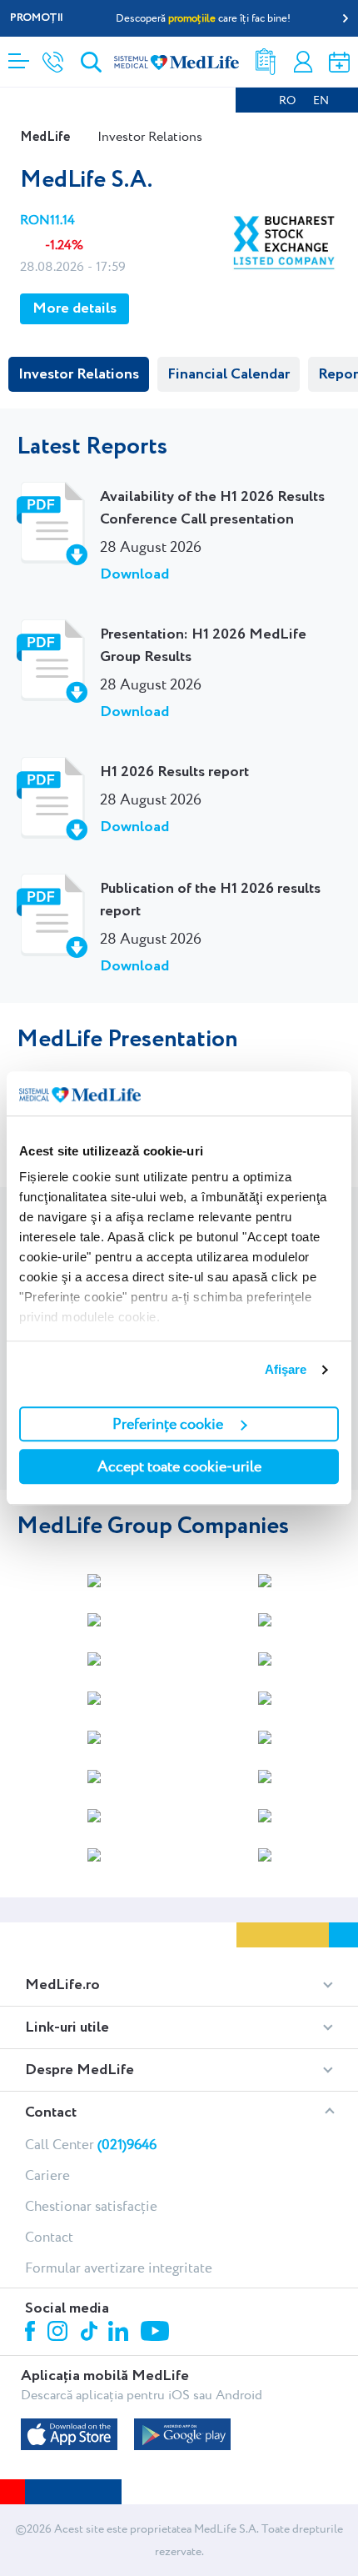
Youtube (157, 2333)
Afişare (286, 1369)
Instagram (60, 2333)
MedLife (45, 137)
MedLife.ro (62, 1985)
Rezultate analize (266, 62)
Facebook (32, 2334)
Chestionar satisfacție (91, 2206)
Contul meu (303, 62)
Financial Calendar (229, 374)
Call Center (91, 2144)
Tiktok (90, 2332)
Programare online (339, 62)
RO (287, 100)
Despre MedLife (80, 2070)
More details (75, 308)
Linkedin (120, 2333)
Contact (51, 2112)
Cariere (47, 2175)
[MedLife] (177, 61)
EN (321, 100)
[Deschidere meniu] (19, 56)
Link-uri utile (67, 2027)
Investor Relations (79, 374)
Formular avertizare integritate (119, 2268)
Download (134, 574)
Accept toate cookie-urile (179, 1466)
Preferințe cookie (168, 1423)
